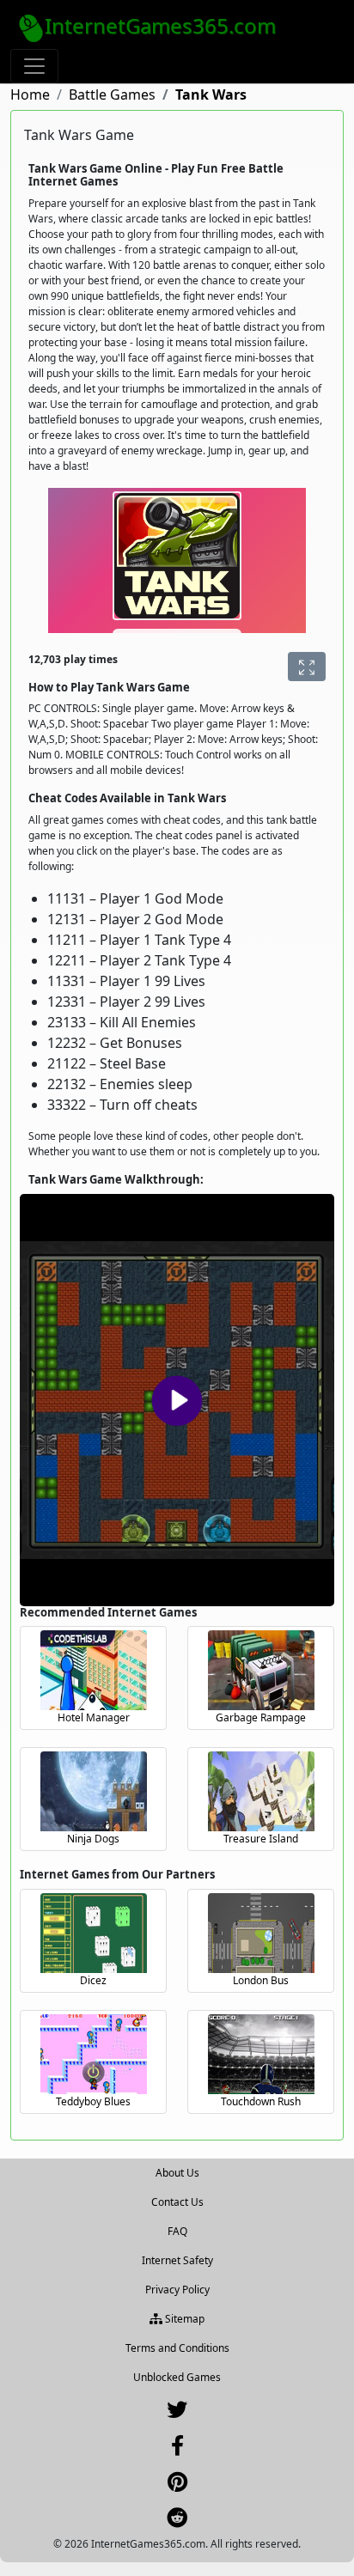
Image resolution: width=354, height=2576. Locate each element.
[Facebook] (177, 2449)
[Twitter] (177, 2413)
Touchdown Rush (261, 2101)
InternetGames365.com (160, 25)
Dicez (93, 1980)
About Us (177, 2173)
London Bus (261, 1980)
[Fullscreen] (307, 667)
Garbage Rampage (261, 1717)
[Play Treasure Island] (261, 1791)
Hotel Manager (94, 1717)
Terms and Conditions (177, 2348)
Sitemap (183, 2319)
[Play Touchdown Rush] (261, 2054)
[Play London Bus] (261, 1933)
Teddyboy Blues (93, 2101)
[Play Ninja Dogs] (94, 1791)
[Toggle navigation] (34, 66)
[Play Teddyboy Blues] (94, 2054)
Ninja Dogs (93, 1839)
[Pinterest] (177, 2485)
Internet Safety (177, 2260)
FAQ (177, 2231)
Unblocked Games (177, 2377)
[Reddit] (177, 2521)
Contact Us (177, 2202)
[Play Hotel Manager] (94, 1670)
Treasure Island (261, 1839)
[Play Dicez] (94, 1933)
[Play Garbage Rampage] (261, 1670)
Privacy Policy (177, 2290)
